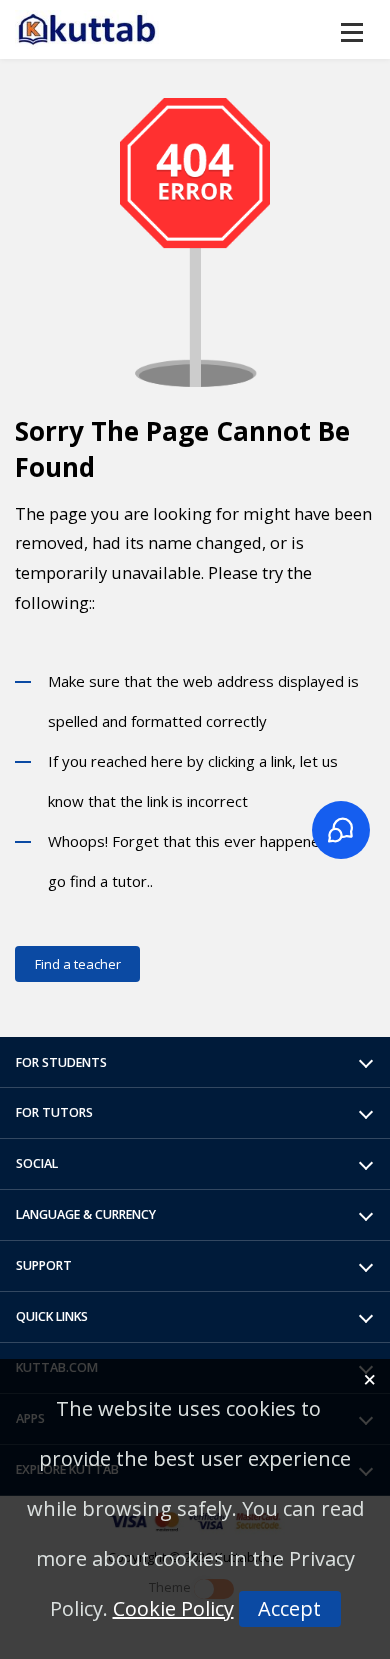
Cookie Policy (173, 1608)
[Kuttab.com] (87, 30)
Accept (289, 1608)
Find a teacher (78, 964)
